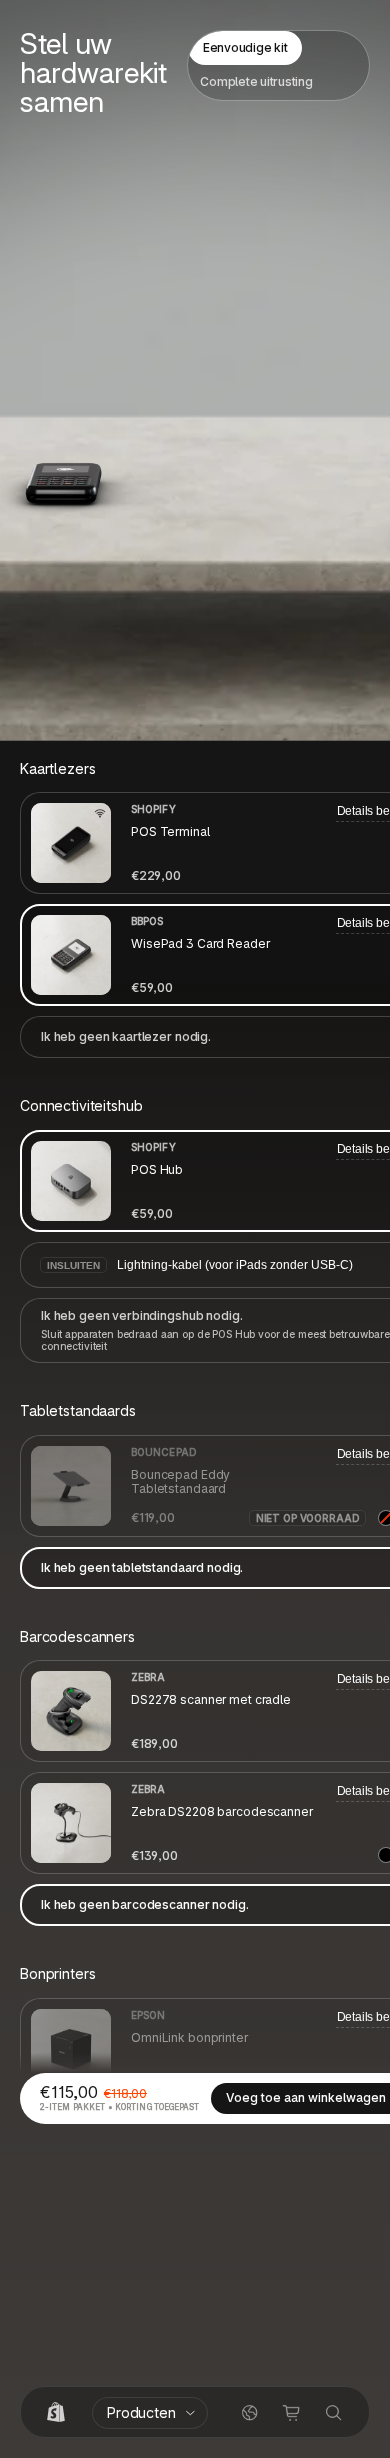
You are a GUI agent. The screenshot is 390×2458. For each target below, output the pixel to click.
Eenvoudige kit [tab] (245, 47)
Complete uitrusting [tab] (256, 81)
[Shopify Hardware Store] (56, 2413)
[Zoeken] (334, 2413)
